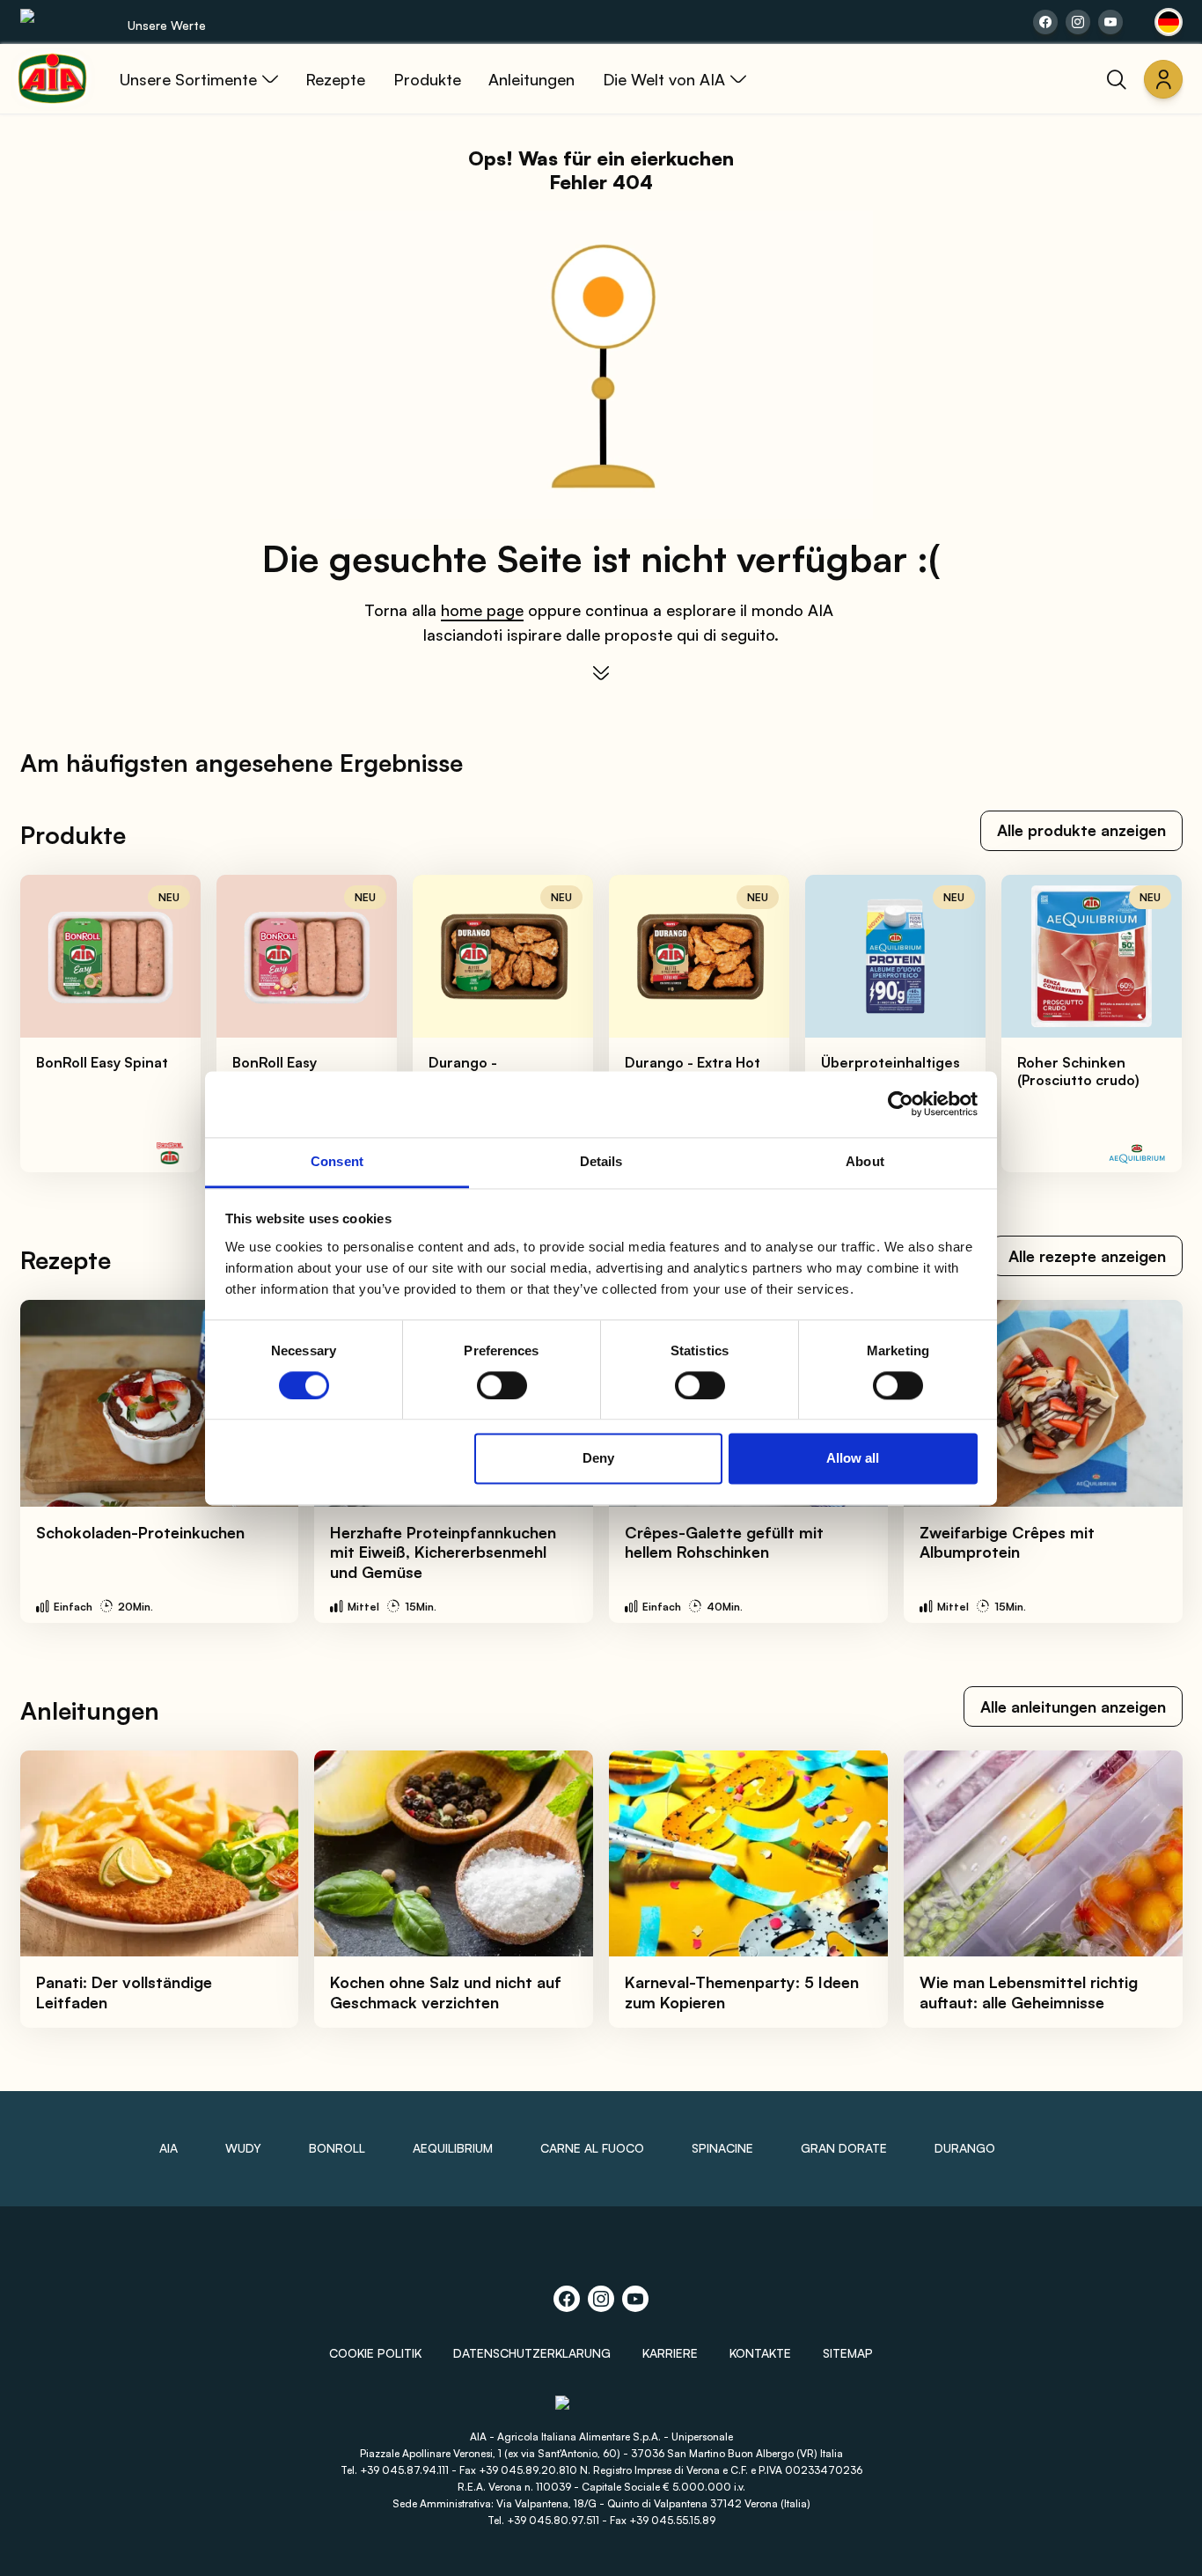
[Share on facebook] (1045, 22)
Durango (965, 2148)
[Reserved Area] (1163, 79)
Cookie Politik (375, 2353)
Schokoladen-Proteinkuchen (140, 1532)
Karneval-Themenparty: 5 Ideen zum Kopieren (742, 1992)
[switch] (502, 1385)
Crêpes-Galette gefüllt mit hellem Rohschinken (724, 1542)
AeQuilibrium (453, 2148)
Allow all (853, 1459)
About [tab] (865, 1161)
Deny (598, 1459)
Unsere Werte (167, 25)
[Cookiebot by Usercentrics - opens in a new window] (901, 1104)
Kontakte (760, 2353)
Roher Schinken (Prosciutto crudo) (1078, 1071)
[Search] (1117, 79)
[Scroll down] (601, 673)
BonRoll (337, 2148)
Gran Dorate (844, 2148)
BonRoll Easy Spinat (102, 1062)
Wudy (243, 2148)
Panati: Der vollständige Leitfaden (124, 1992)
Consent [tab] (337, 1161)
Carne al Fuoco (592, 2148)
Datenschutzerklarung (532, 2353)
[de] (1169, 22)
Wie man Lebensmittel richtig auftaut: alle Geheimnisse (1029, 1992)
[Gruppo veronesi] (601, 2410)
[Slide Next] (1150, 1024)
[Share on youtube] (1110, 22)
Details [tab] (601, 1161)
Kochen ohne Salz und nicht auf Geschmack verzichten (446, 1992)
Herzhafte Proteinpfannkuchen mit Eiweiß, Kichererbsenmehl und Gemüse (443, 1552)
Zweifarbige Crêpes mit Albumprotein (1007, 1542)
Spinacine (722, 2148)
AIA (169, 2148)
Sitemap (848, 2353)
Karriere (670, 2353)
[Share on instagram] (1078, 22)
